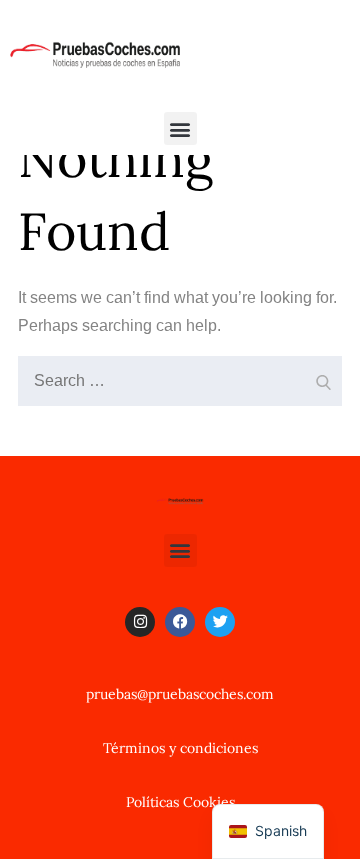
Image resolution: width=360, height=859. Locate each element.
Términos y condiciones (180, 748)
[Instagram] (140, 622)
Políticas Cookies (180, 802)
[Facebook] (180, 622)
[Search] (322, 376)
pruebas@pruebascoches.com (180, 694)
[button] (180, 128)
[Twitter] (220, 622)
